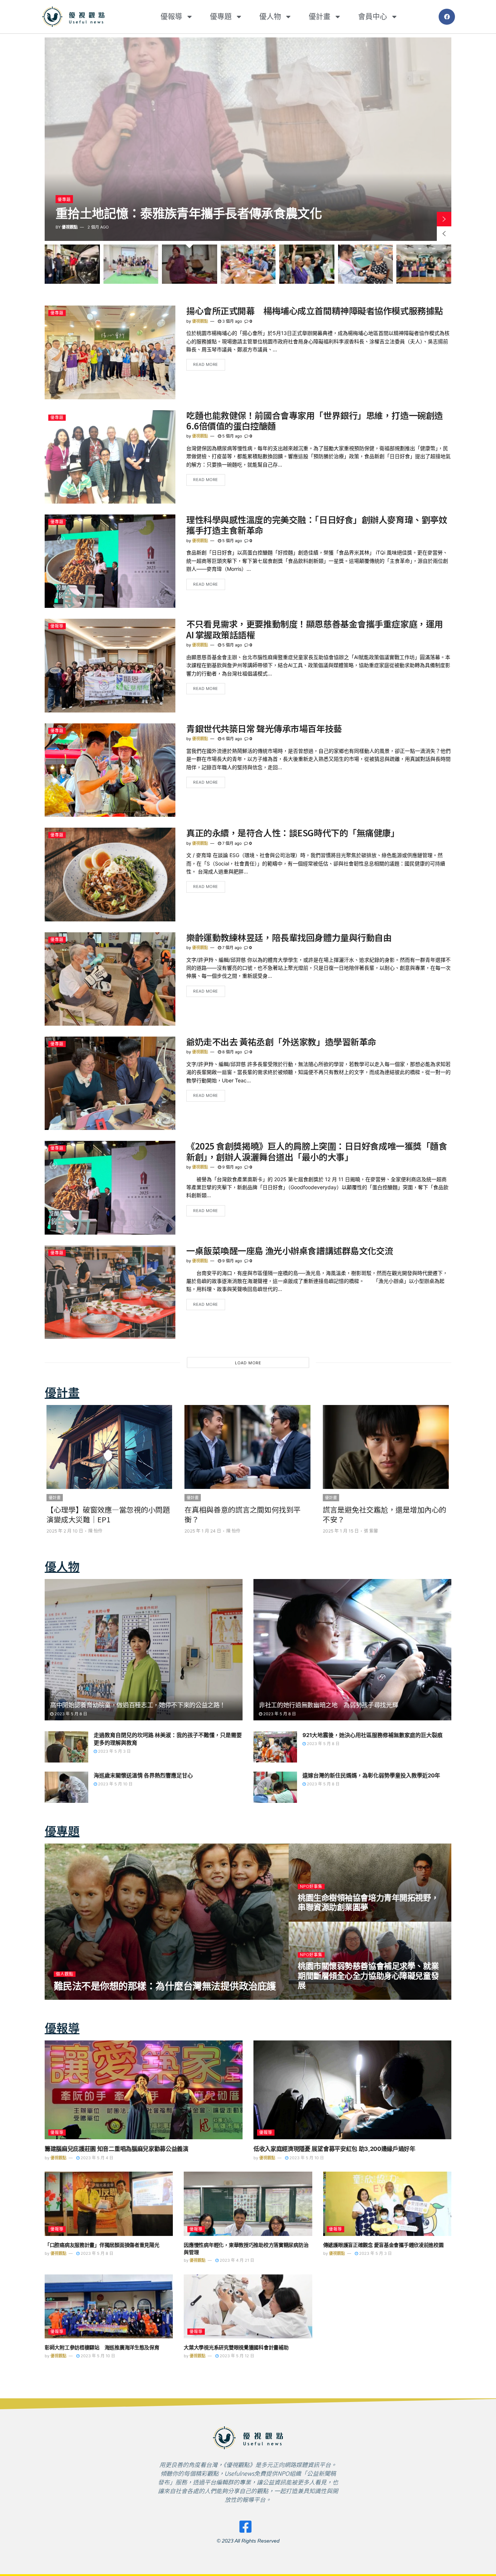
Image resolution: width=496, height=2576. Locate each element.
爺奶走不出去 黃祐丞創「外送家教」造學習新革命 (281, 1041)
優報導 (171, 17)
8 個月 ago (232, 1052)
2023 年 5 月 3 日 (114, 1751)
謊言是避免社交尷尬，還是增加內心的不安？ (246, 1514)
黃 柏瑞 (369, 1531)
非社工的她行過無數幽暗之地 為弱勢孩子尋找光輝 (328, 1705)
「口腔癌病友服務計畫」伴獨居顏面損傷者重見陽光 (102, 2245)
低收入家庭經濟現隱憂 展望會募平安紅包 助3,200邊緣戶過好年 (334, 2149)
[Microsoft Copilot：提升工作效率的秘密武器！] (386, 1447)
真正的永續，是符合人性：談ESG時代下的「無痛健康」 (293, 833)
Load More (248, 1363)
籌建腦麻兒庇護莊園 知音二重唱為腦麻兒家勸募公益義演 (117, 2149)
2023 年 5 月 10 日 (115, 1784)
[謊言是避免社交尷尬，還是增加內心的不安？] (247, 1447)
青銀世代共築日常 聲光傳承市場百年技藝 (264, 728)
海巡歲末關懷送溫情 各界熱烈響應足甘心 (143, 1775)
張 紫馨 (233, 1531)
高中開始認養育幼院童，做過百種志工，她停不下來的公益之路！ (138, 1705)
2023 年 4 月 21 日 (236, 2260)
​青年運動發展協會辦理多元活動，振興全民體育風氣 (160, 1986)
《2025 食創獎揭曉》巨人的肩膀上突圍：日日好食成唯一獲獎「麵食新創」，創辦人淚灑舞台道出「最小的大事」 (317, 1151)
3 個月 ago (232, 321)
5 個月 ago (232, 436)
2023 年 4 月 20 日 (319, 1998)
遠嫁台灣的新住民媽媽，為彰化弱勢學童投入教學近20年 (371, 1775)
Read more (206, 364)
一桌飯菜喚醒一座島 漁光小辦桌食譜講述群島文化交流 (290, 1250)
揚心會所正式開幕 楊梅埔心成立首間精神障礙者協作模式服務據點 (315, 310)
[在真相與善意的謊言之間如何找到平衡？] (109, 1447)
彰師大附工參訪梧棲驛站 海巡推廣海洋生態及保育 (102, 2347)
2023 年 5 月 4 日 (96, 2158)
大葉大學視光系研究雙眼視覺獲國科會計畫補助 (236, 2347)
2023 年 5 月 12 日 (236, 2356)
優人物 (270, 17)
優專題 (221, 17)
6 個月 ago (232, 739)
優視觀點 (70, 227)
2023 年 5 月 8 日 (70, 1714)
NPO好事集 (67, 1974)
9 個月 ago (232, 1167)
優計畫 (320, 17)
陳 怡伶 (95, 1531)
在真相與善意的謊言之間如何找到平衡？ (104, 1514)
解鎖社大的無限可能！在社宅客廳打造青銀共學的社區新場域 (201, 207)
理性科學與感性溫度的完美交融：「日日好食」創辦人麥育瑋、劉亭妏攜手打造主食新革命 (317, 525)
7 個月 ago (231, 843)
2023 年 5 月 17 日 (106, 1998)
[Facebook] (447, 17)
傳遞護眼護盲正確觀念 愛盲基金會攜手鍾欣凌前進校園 (383, 2245)
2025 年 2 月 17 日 (319, 1920)
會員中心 (373, 17)
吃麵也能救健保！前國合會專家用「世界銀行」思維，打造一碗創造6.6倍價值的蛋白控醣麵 (315, 420)
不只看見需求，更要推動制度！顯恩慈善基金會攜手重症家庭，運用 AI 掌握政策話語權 (315, 629)
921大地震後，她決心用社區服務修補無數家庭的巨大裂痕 (373, 1735)
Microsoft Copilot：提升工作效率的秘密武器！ (385, 1514)
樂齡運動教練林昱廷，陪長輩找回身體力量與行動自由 (289, 937)
